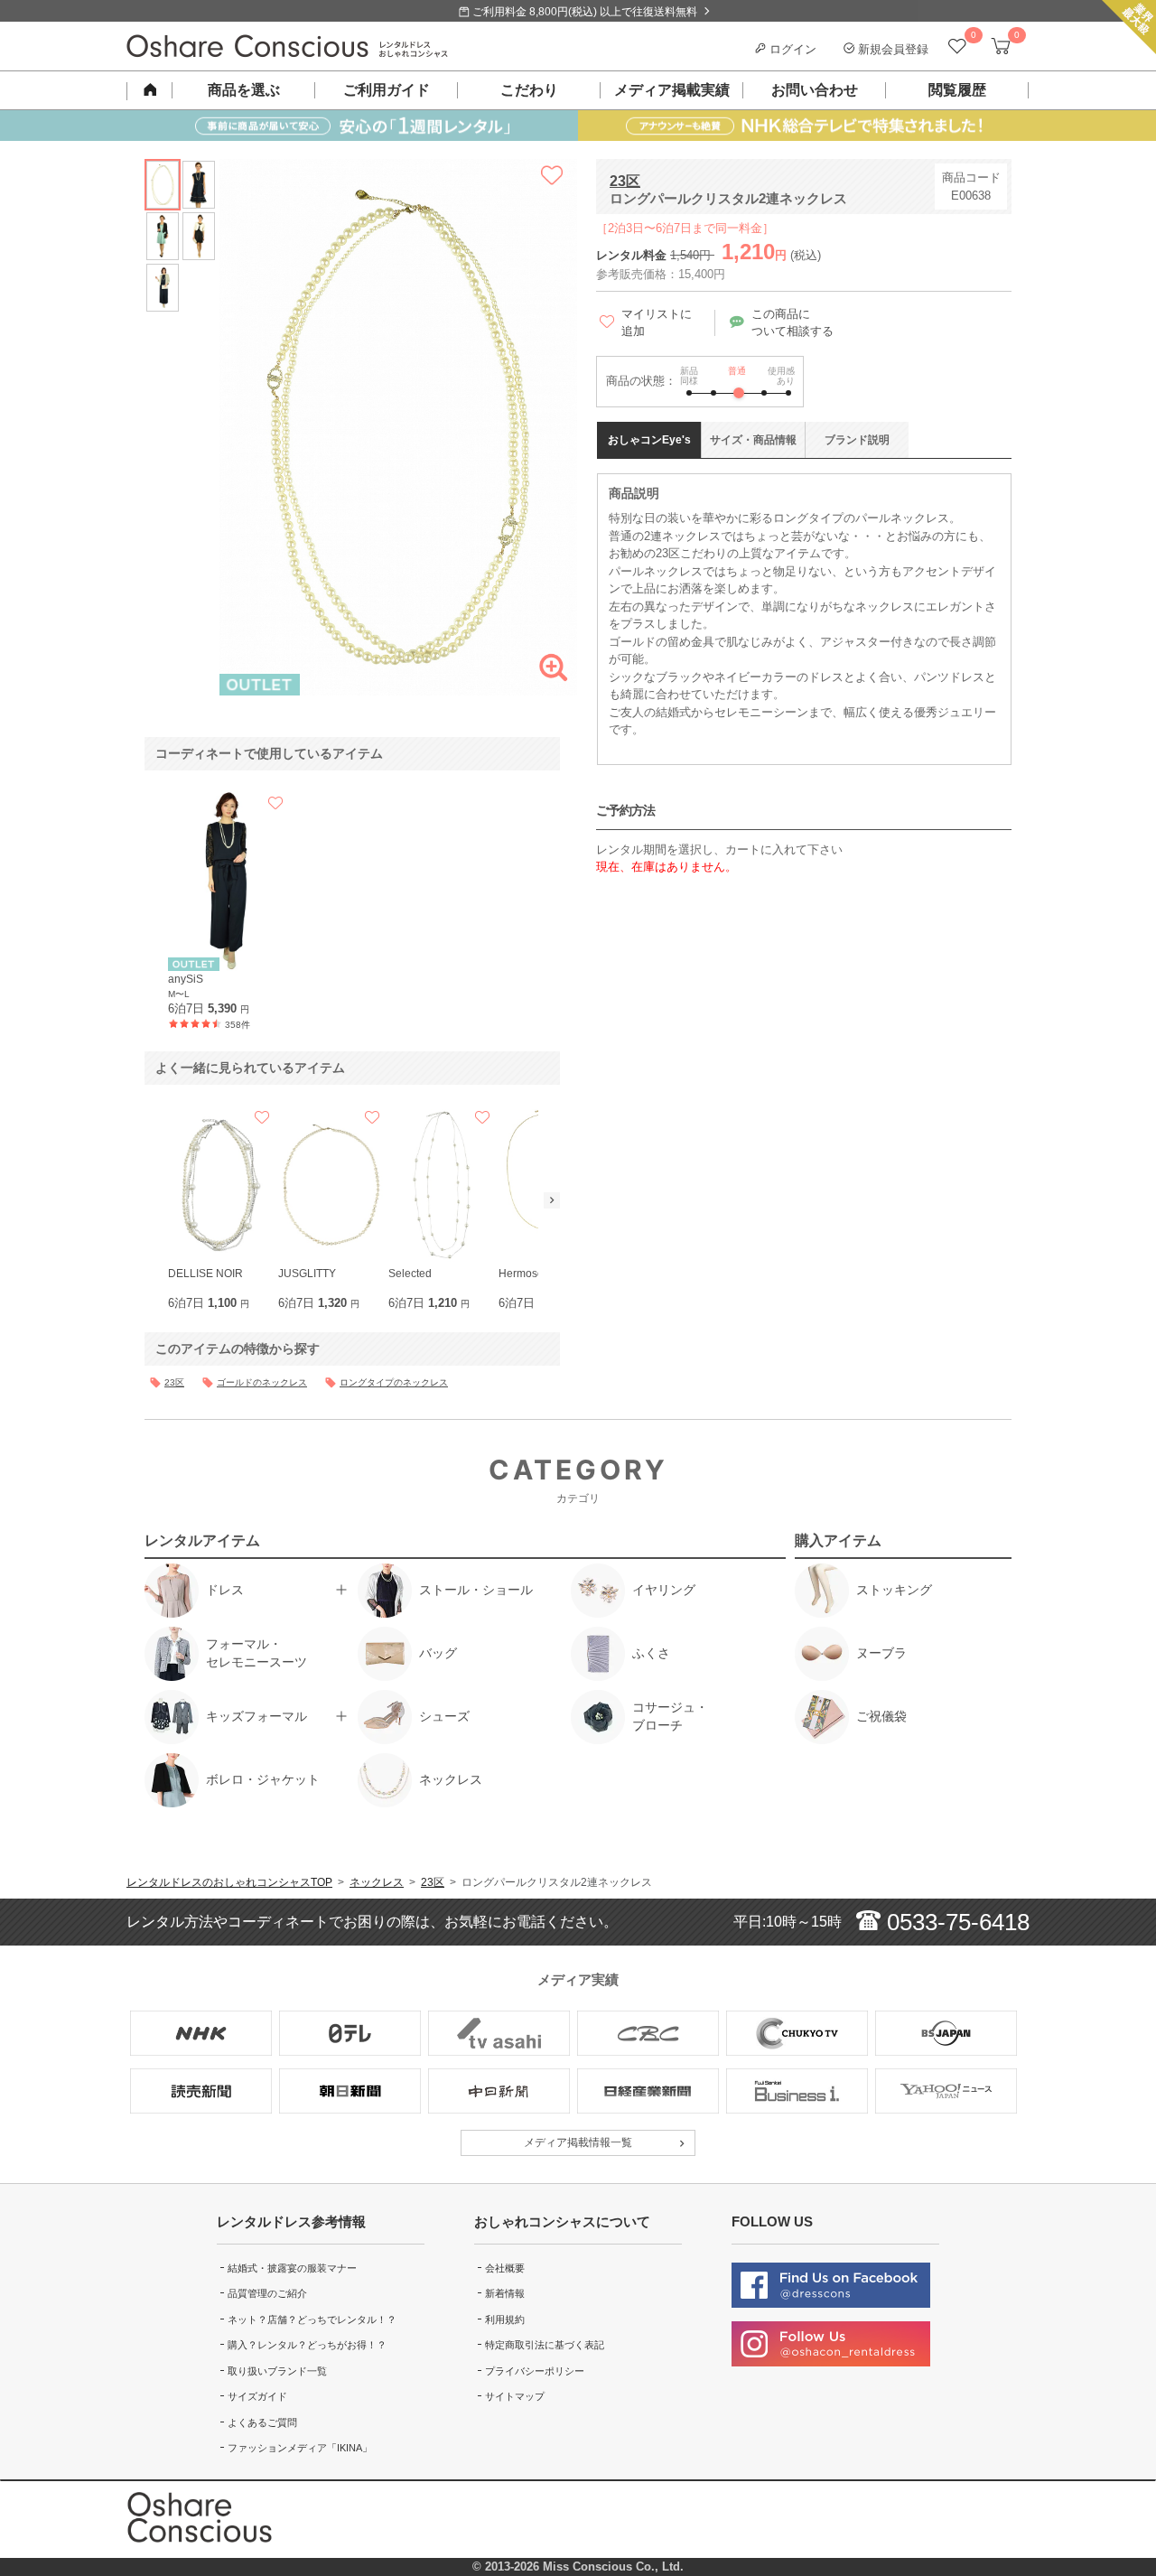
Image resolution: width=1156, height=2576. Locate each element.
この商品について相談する (792, 323)
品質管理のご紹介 (267, 2293)
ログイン (791, 49)
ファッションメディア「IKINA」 (300, 2448)
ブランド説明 (857, 440)
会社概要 (505, 2268)
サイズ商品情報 (753, 440)
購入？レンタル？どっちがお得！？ (307, 2345)
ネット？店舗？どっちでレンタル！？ (312, 2319)
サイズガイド (257, 2396)
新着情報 (505, 2293)
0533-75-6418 (955, 1922)
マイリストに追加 (657, 323)
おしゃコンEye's (649, 440)
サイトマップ (515, 2396)
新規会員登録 (891, 49)
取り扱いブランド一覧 (277, 2371)
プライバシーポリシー (535, 2371)
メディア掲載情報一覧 (578, 2142)
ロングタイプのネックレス (394, 1382)
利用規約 (505, 2319)
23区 (625, 181)
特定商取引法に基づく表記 (545, 2345)
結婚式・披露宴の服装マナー (292, 2268)
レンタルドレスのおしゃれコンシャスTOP (229, 1882)
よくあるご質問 (262, 2422)
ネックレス (377, 1882)
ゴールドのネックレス (262, 1382)
